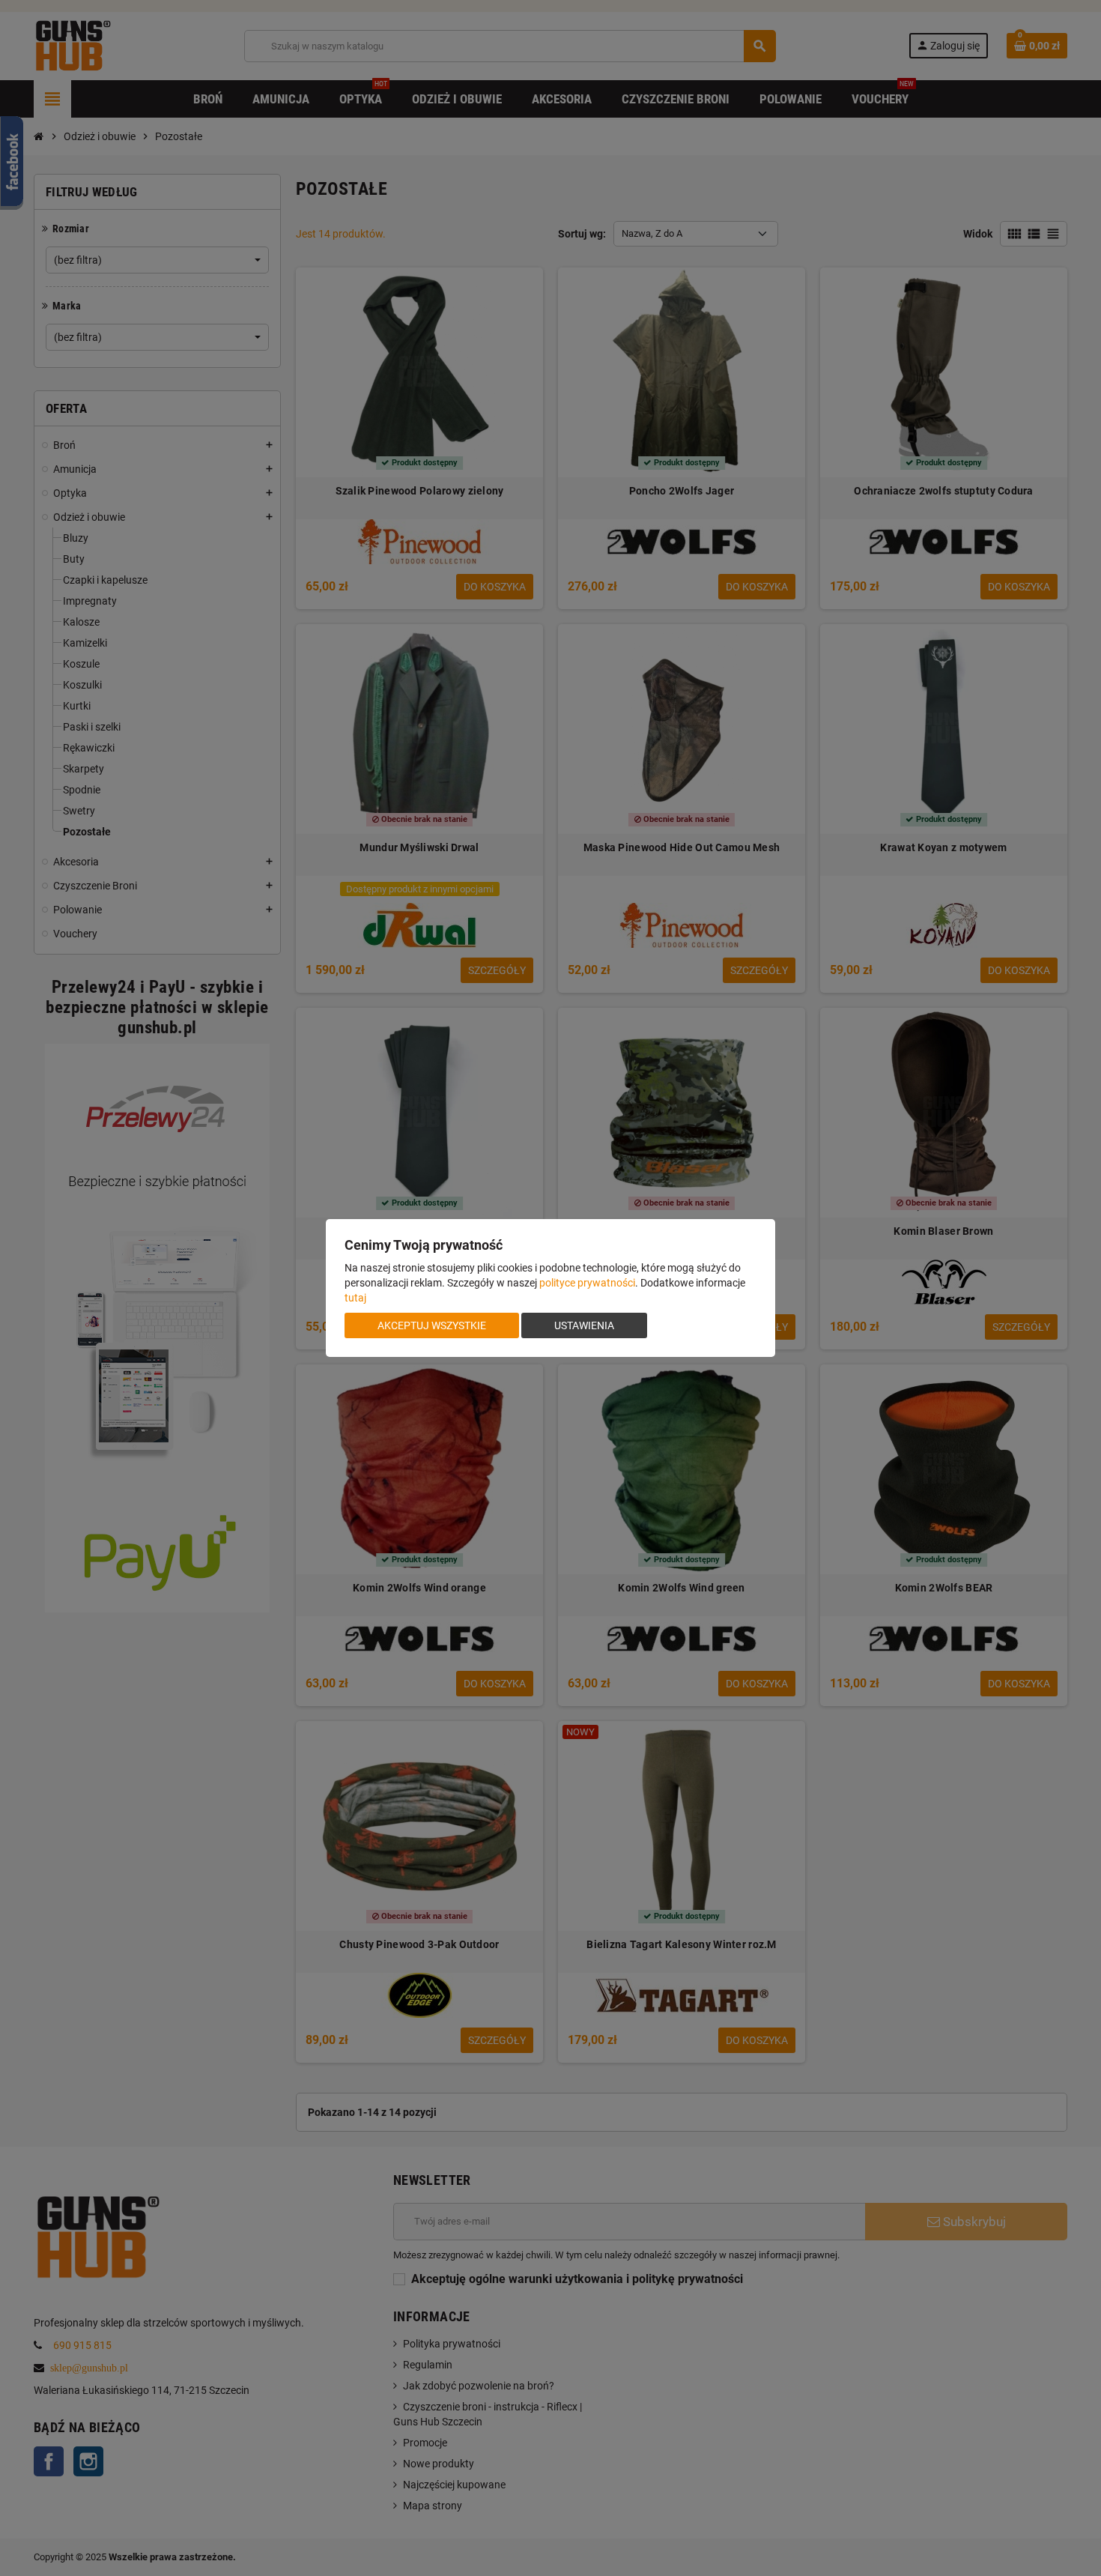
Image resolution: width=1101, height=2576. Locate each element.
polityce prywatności (587, 1283)
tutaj (355, 1298)
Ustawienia (584, 1325)
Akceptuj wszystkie (432, 1325)
